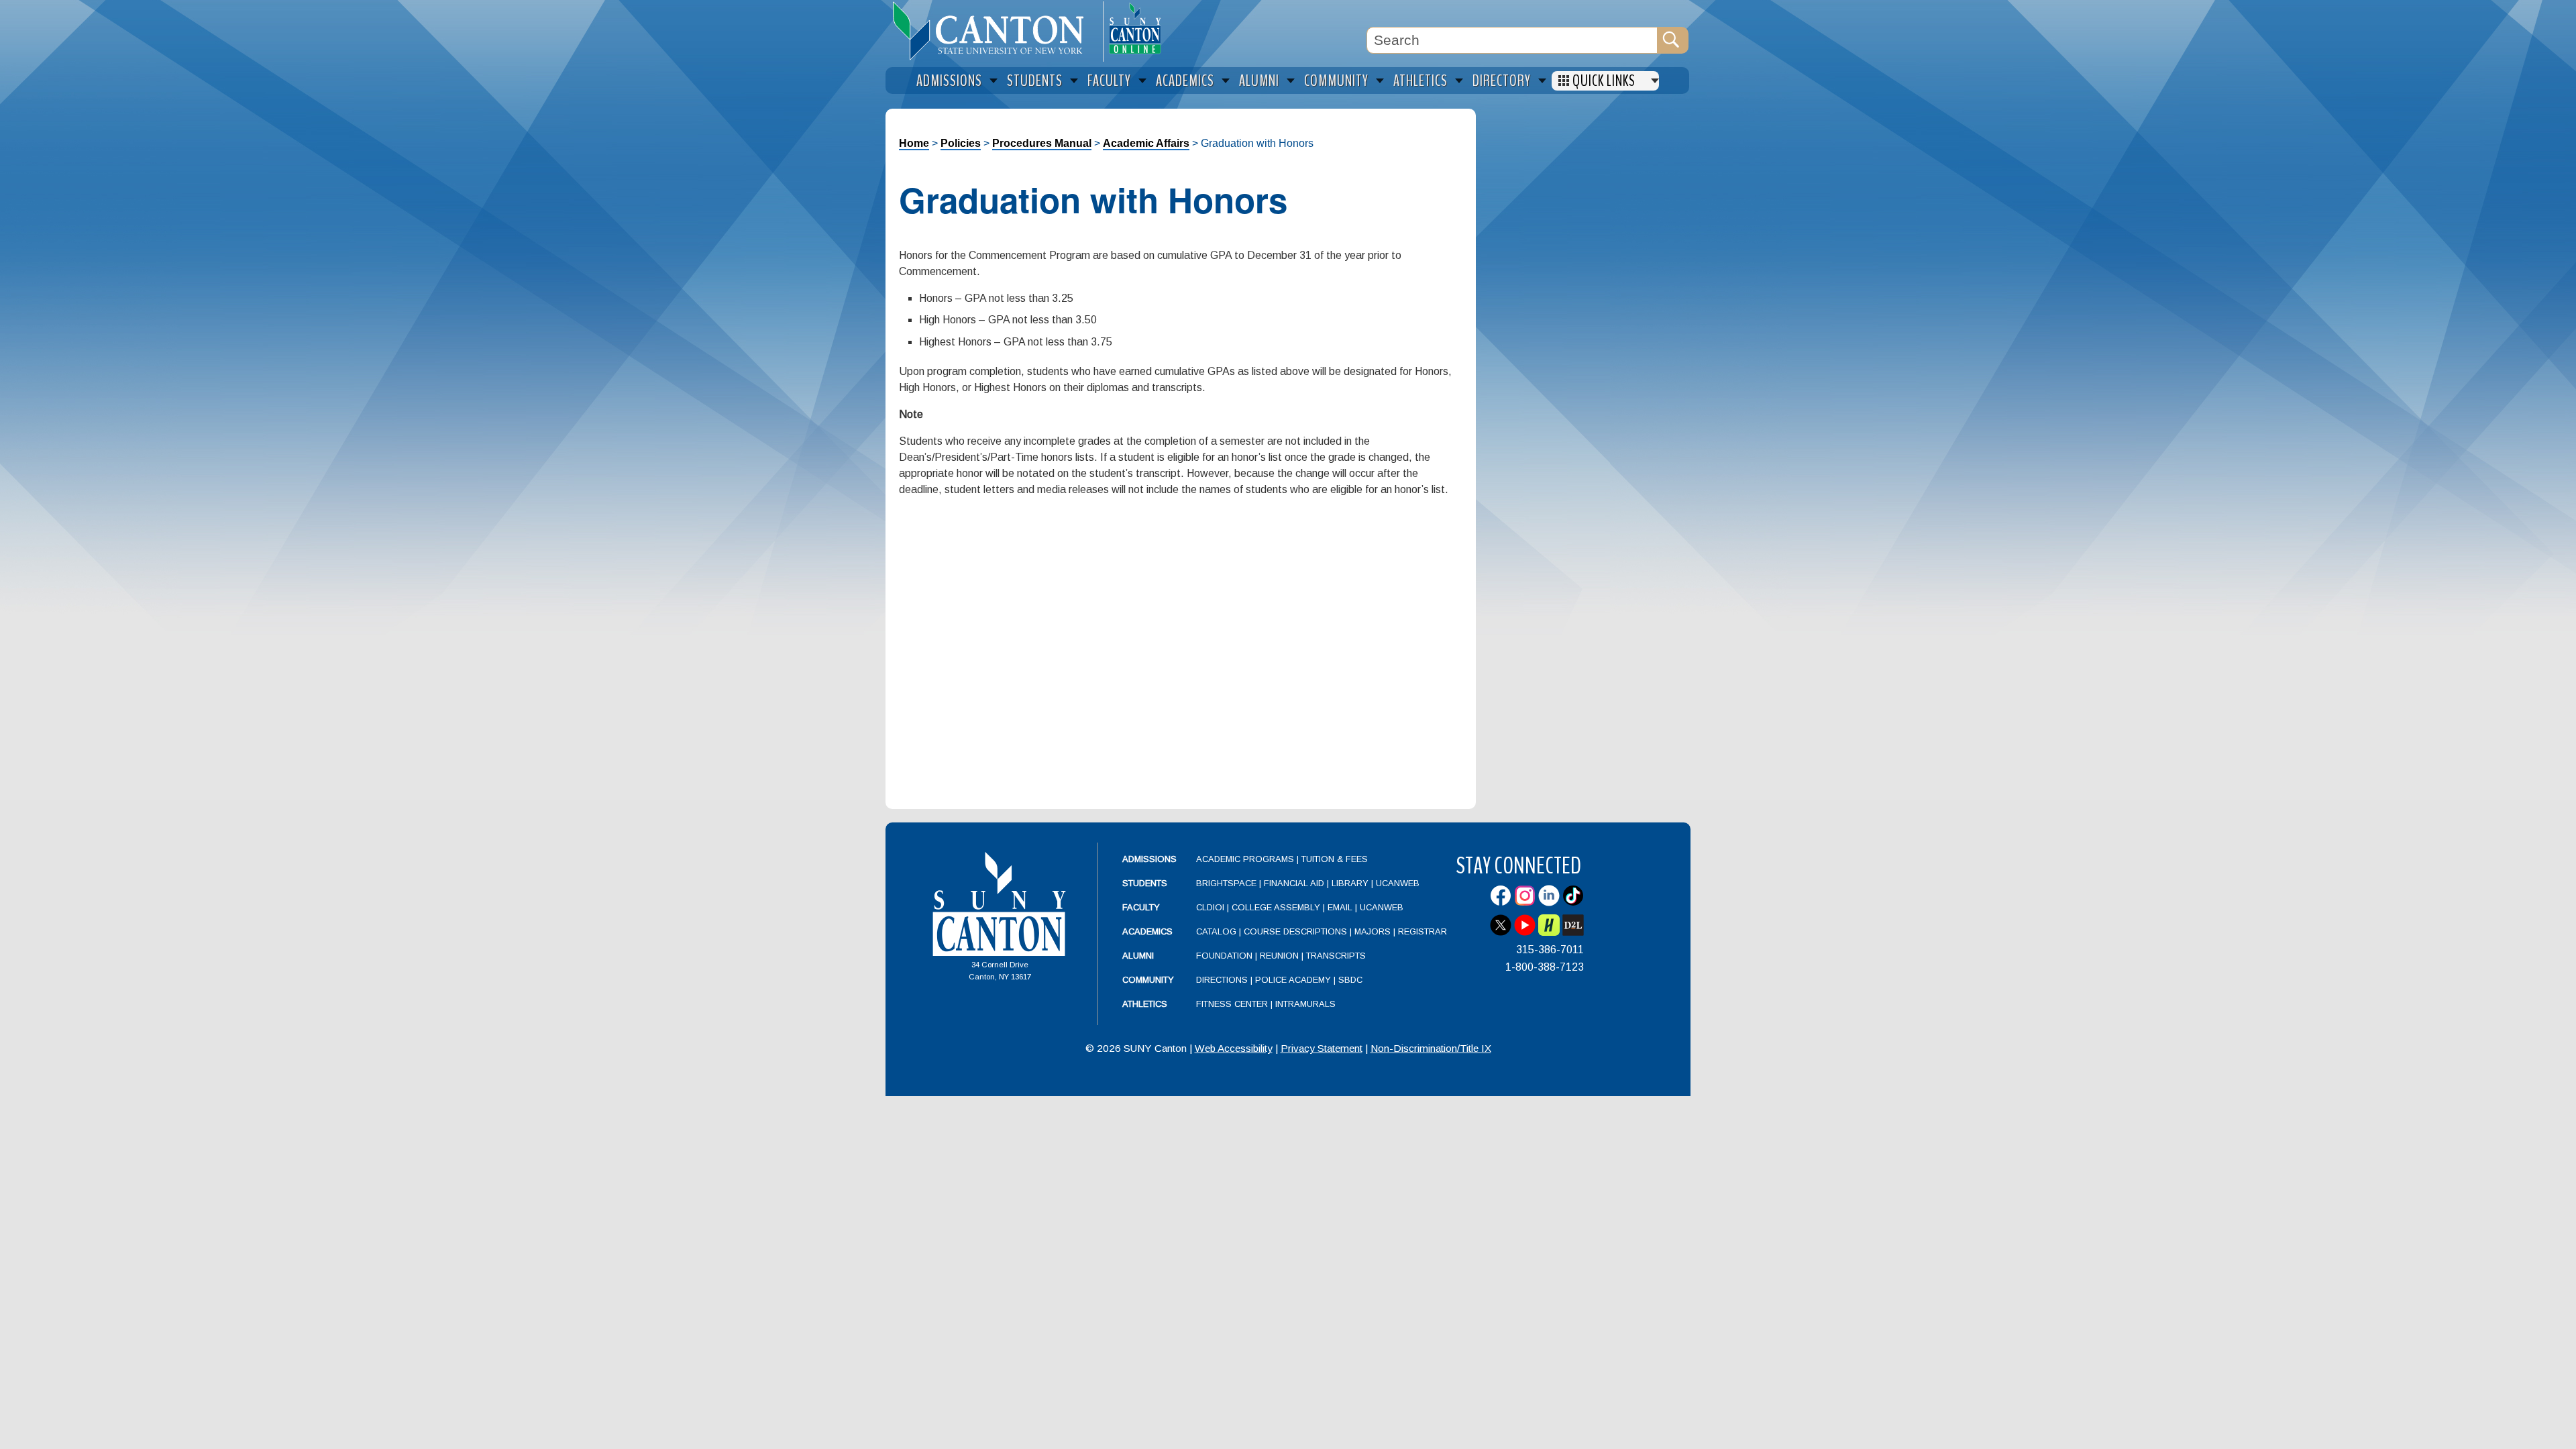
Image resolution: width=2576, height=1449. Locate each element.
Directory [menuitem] (1502, 81)
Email (1340, 907)
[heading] (994, 31)
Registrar (1423, 931)
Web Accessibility (1234, 1048)
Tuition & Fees (1335, 859)
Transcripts (1336, 956)
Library (1350, 883)
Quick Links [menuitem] (1604, 81)
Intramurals (1305, 1004)
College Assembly (1276, 907)
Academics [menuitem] (1185, 81)
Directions (1222, 980)
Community (1148, 980)
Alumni (1138, 956)
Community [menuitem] (1336, 81)
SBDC (1350, 980)
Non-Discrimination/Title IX (1431, 1048)
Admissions (1149, 859)
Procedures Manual (1042, 143)
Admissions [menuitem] (949, 81)
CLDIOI (1210, 907)
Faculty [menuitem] (1109, 81)
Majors (1373, 931)
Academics (1147, 931)
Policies (961, 143)
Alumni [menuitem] (1259, 81)
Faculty (1141, 907)
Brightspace (1226, 883)
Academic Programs (1246, 859)
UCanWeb (1398, 883)
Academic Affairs (1146, 143)
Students (1145, 883)
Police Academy (1293, 980)
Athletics (1145, 1004)
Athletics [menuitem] (1420, 81)
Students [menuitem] (1035, 81)
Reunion (1279, 956)
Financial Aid (1294, 883)
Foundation (1224, 956)
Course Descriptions (1295, 931)
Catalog (1216, 931)
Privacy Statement (1322, 1048)
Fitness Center (1232, 1004)
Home (914, 143)
